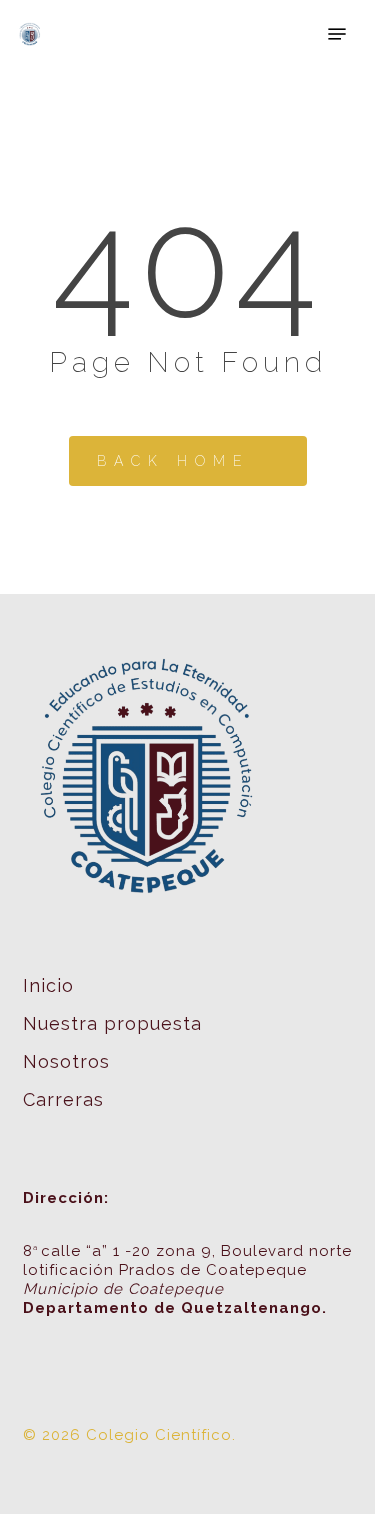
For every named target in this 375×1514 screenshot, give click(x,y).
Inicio (48, 985)
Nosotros (66, 1061)
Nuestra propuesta (112, 1023)
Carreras (63, 1099)
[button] (337, 34)
